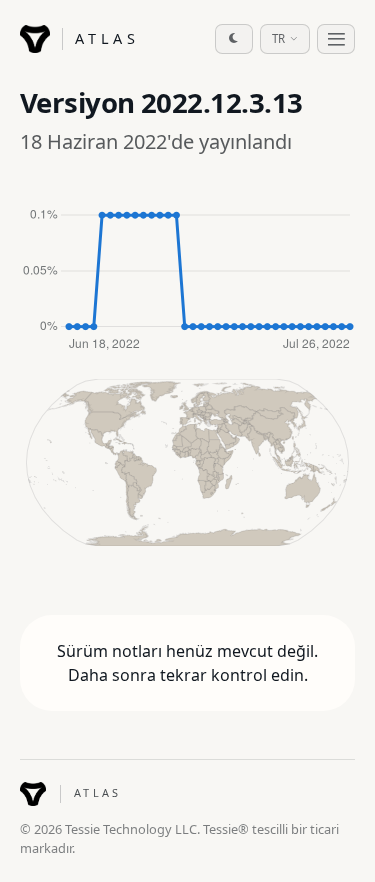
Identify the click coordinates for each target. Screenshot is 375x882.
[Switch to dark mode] (234, 39)
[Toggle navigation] (336, 39)
